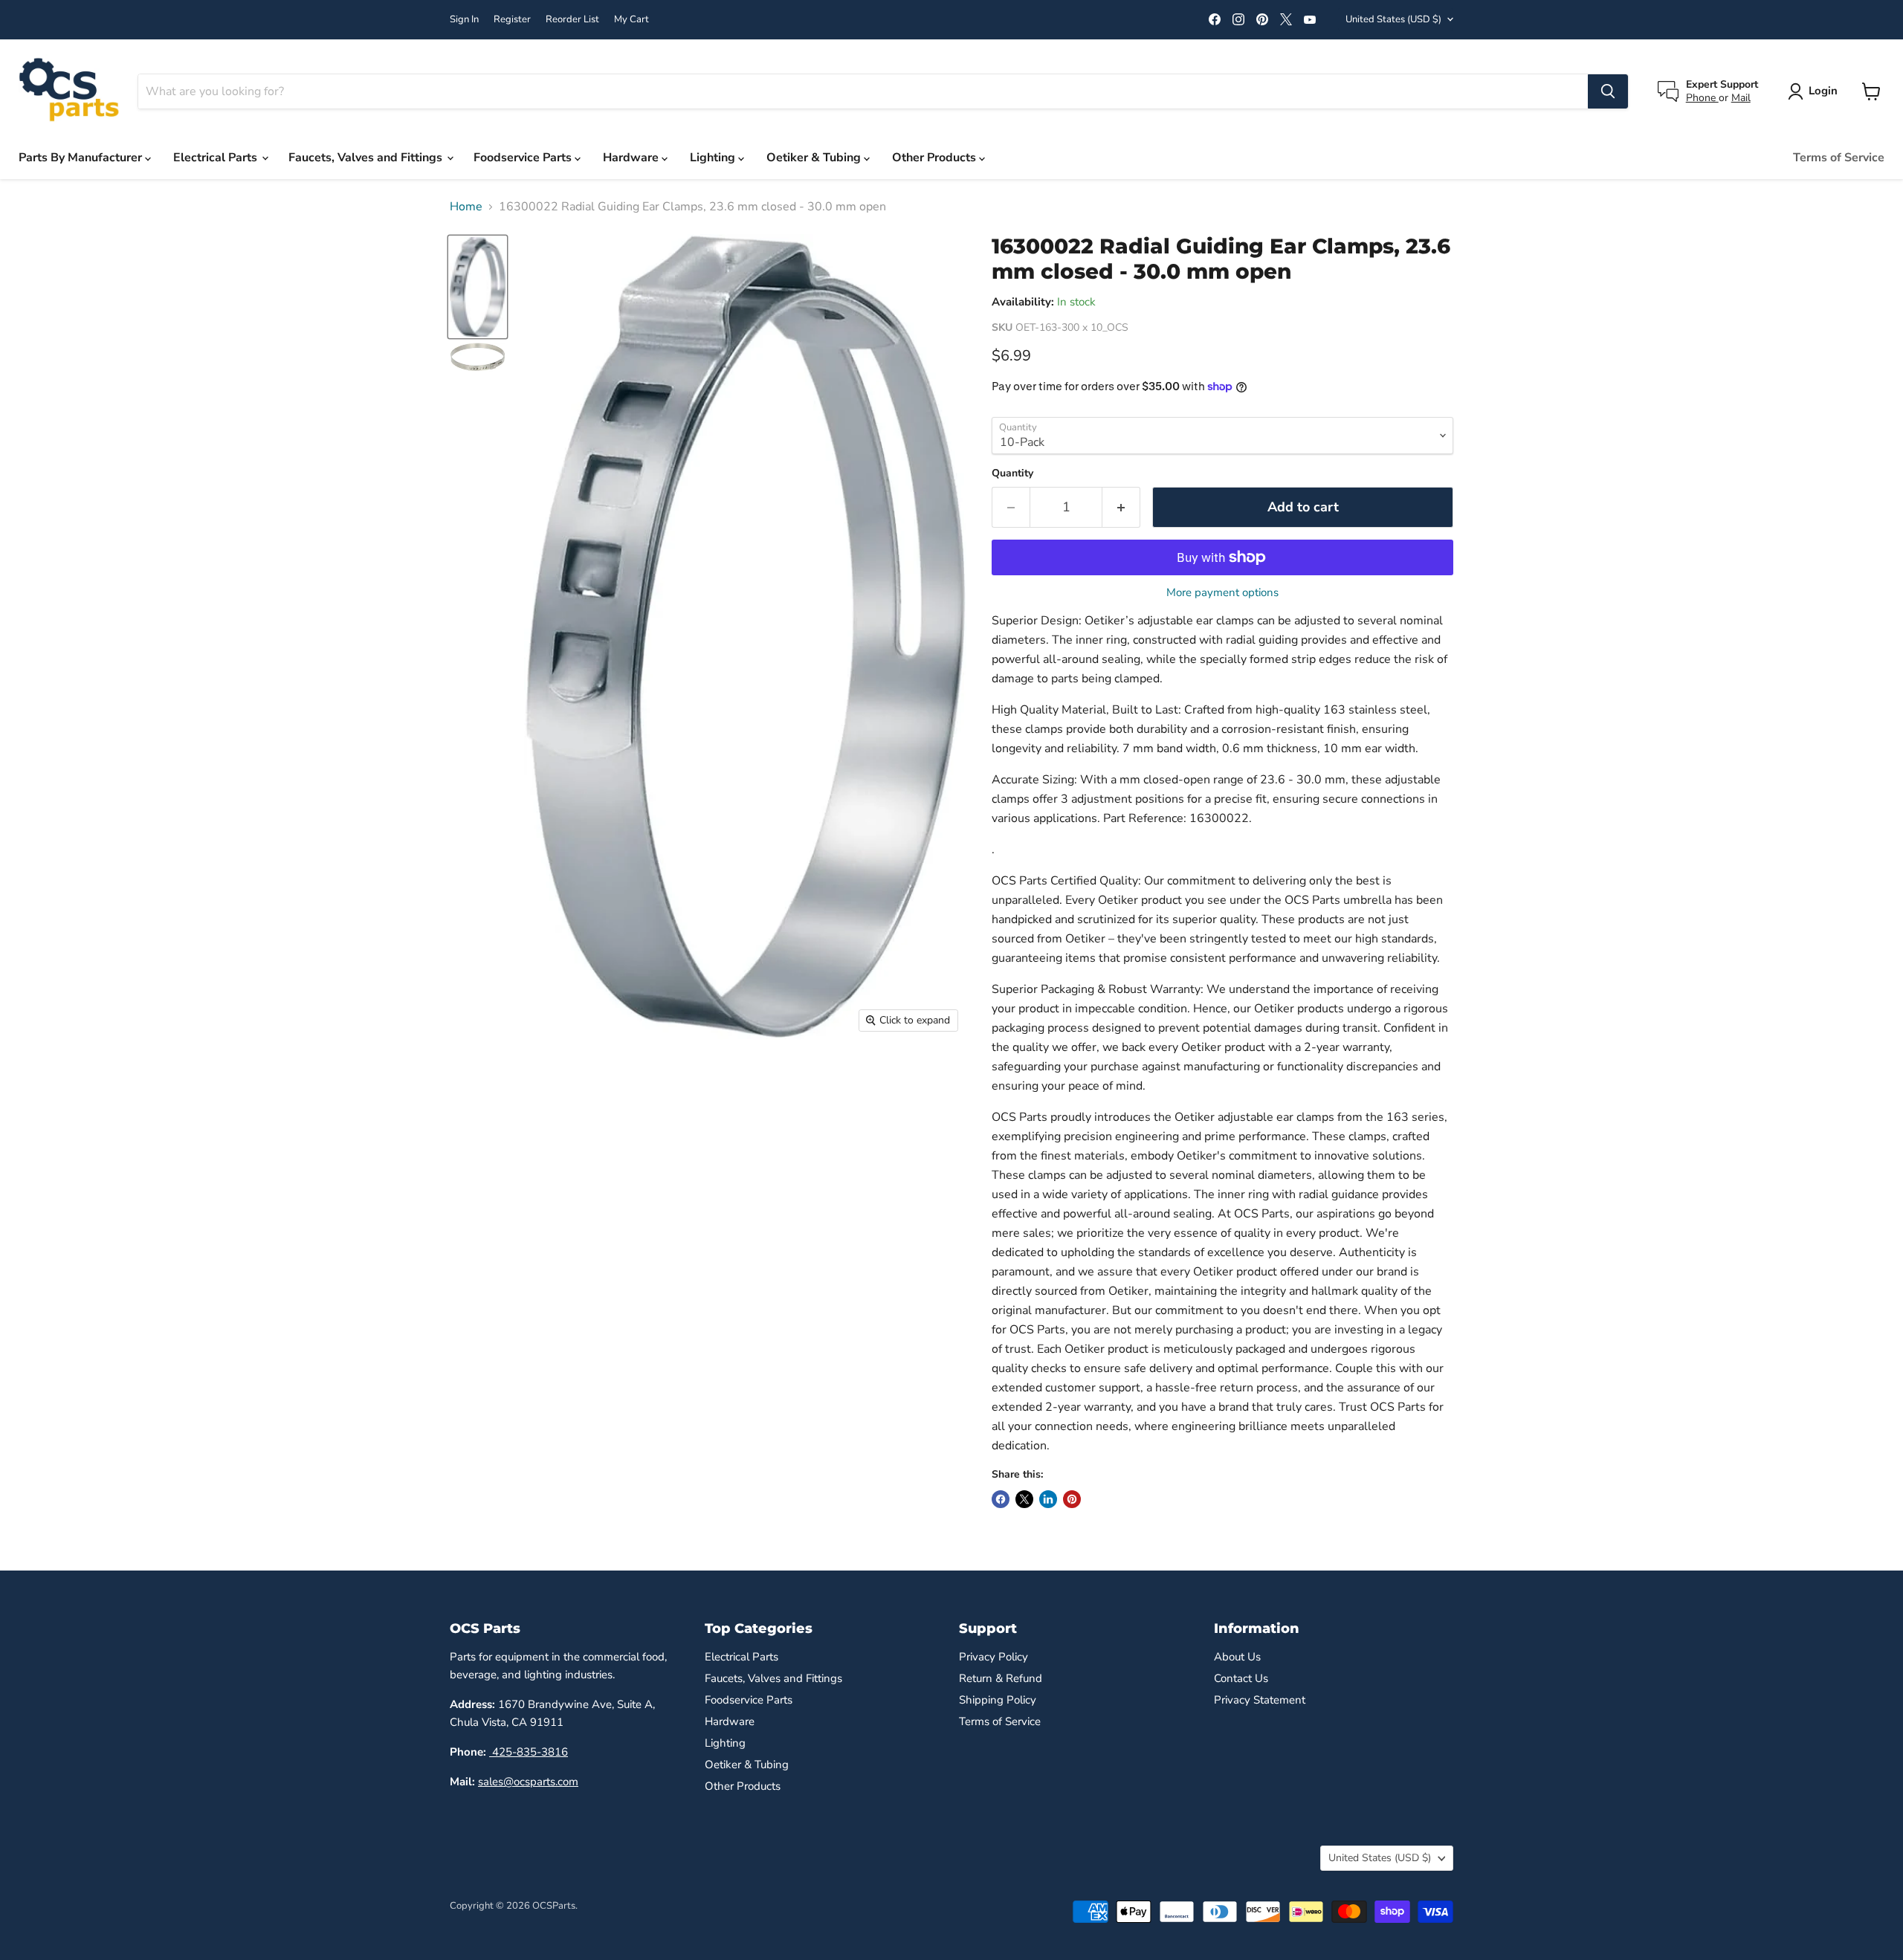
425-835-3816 (529, 1752)
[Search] (1608, 91)
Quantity (1012, 473)
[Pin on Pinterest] (1072, 1499)
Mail (1741, 98)
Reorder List (572, 20)
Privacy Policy (993, 1657)
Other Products (936, 158)
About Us (1237, 1657)
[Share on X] (1024, 1499)
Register (512, 20)
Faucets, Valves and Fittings (367, 158)
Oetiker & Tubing (815, 158)
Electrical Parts (217, 158)
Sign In (464, 20)
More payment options (1222, 593)
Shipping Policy (998, 1700)
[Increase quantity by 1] (1121, 507)
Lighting (714, 158)
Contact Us (1241, 1678)
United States (1393, 19)
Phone (1702, 98)
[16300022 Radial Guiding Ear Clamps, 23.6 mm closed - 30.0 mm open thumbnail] (478, 287)
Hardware (632, 158)
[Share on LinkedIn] (1048, 1499)
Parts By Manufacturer (82, 158)
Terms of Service (1839, 158)
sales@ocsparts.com (528, 1782)
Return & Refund (1001, 1678)
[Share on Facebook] (1001, 1499)
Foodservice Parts (524, 158)
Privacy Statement (1260, 1700)
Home (466, 207)
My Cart (631, 20)
